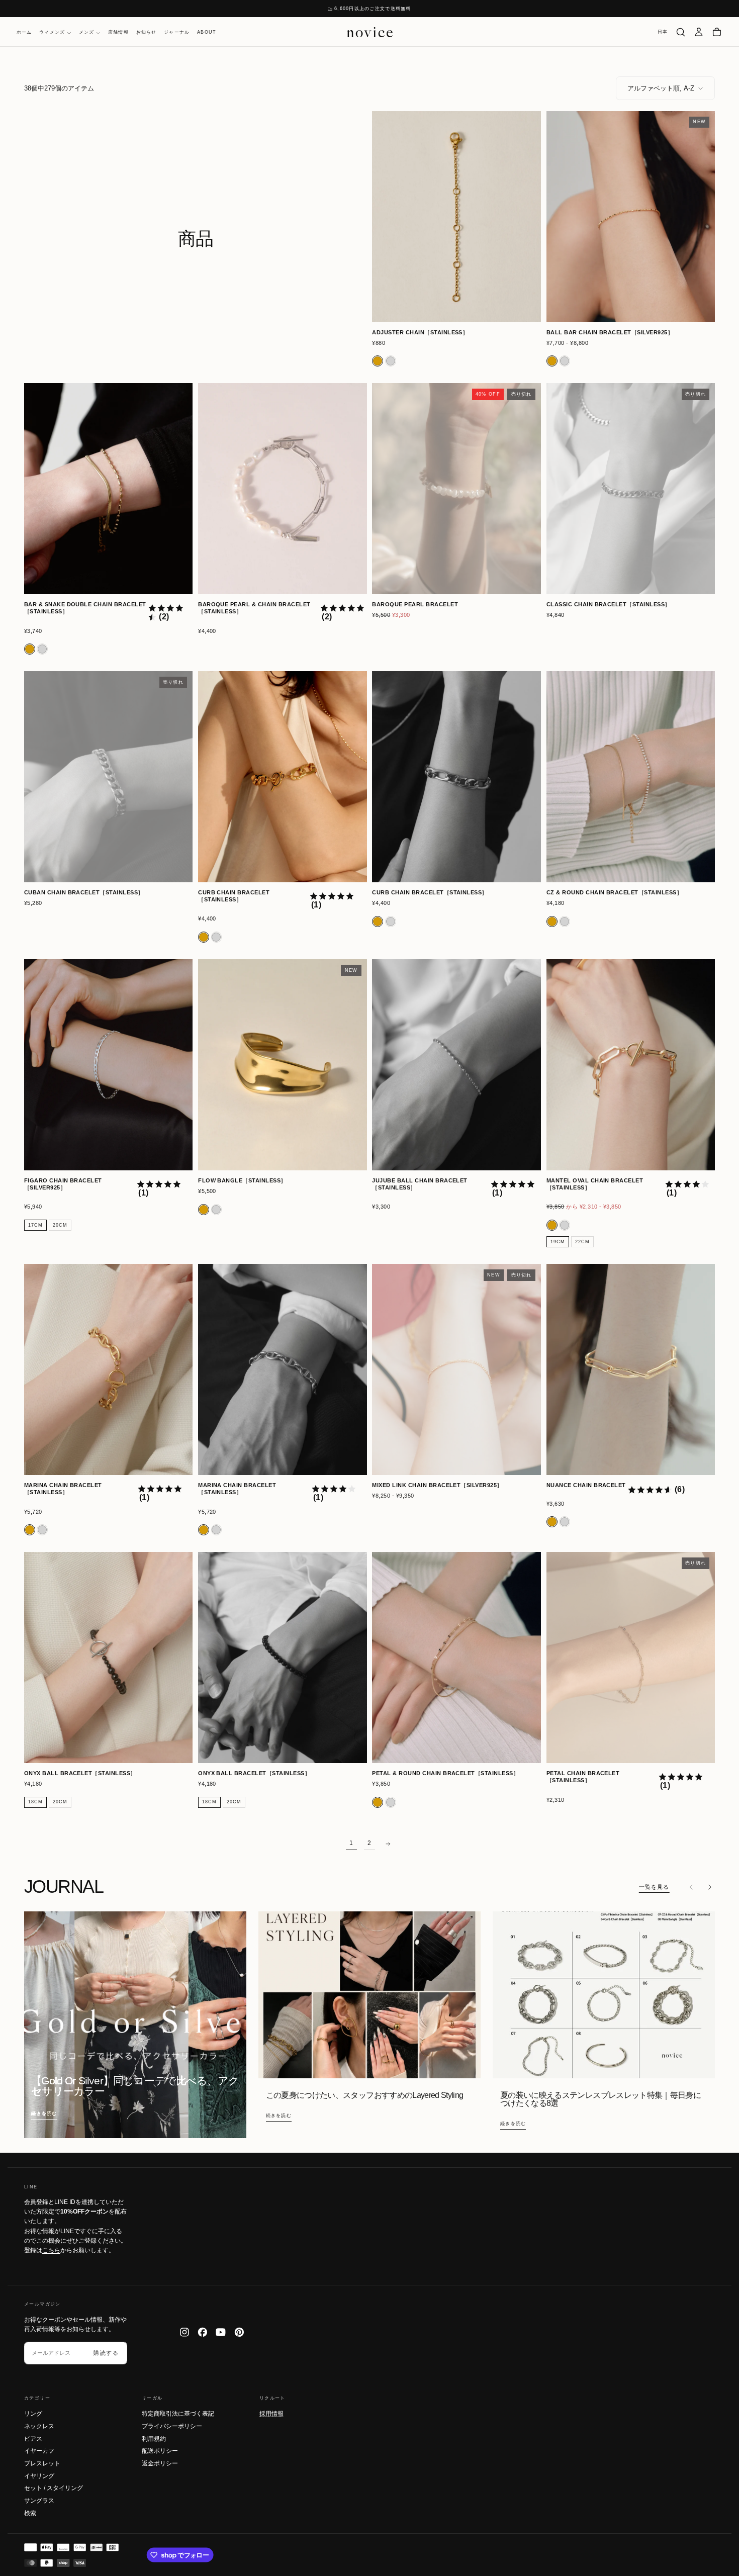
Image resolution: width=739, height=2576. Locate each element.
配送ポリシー (160, 2451)
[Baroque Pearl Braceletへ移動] (456, 488)
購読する (106, 2353)
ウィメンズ (52, 33)
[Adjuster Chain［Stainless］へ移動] (456, 216)
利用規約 (154, 2439)
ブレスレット (42, 2463)
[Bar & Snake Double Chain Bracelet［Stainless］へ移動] (108, 488)
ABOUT (207, 33)
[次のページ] (388, 1844)
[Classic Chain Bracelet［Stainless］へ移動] (631, 488)
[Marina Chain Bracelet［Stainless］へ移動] (108, 1369)
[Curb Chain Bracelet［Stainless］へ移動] (282, 776)
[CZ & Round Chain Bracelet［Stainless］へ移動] (631, 776)
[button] (663, 32)
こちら (51, 2250)
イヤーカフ (39, 2451)
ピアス (33, 2439)
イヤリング (39, 2476)
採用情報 (271, 2414)
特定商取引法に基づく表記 (178, 2414)
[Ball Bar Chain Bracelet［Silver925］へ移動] (631, 216)
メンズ (87, 33)
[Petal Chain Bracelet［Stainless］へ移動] (631, 1657)
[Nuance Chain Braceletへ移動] (631, 1369)
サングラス (39, 2501)
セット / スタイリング (54, 2488)
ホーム (24, 33)
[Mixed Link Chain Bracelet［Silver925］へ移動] (456, 1369)
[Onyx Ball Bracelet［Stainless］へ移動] (108, 1657)
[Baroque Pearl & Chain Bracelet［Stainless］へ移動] (282, 488)
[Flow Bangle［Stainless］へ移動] (282, 1065)
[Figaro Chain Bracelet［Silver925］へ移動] (108, 1065)
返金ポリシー (160, 2463)
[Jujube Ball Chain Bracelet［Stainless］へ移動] (456, 1065)
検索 (30, 2513)
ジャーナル (177, 33)
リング (33, 2414)
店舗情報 (118, 33)
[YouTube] (221, 2332)
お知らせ (147, 33)
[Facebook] (203, 2332)
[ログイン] (699, 32)
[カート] (717, 32)
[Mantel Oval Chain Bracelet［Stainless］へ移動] (631, 1065)
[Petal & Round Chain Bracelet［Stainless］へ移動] (456, 1657)
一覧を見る (654, 1887)
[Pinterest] (239, 2332)
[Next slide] (709, 1887)
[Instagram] (184, 2332)
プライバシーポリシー (172, 2426)
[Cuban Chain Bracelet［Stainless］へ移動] (108, 776)
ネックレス (39, 2426)
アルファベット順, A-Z (661, 88)
